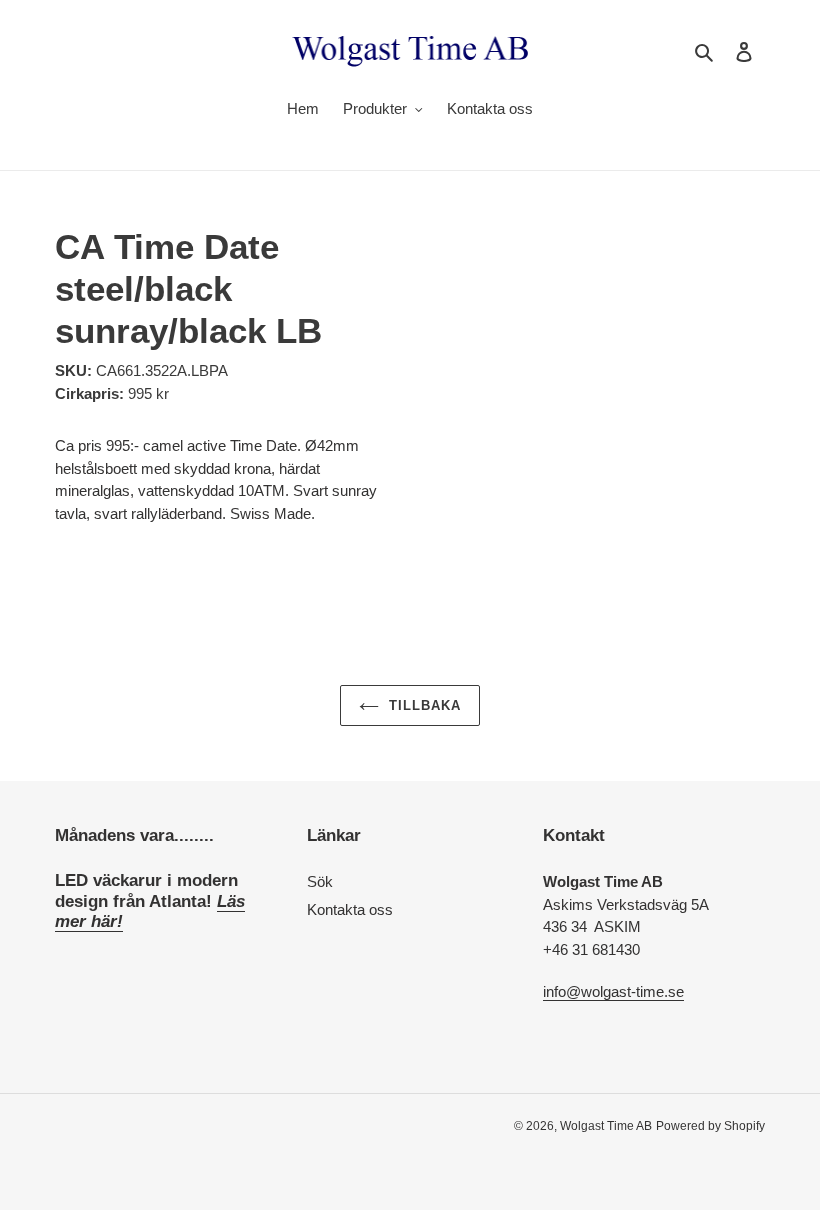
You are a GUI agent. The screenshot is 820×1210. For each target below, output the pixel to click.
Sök (320, 881)
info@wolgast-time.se (613, 991)
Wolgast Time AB (606, 1126)
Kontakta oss (350, 909)
